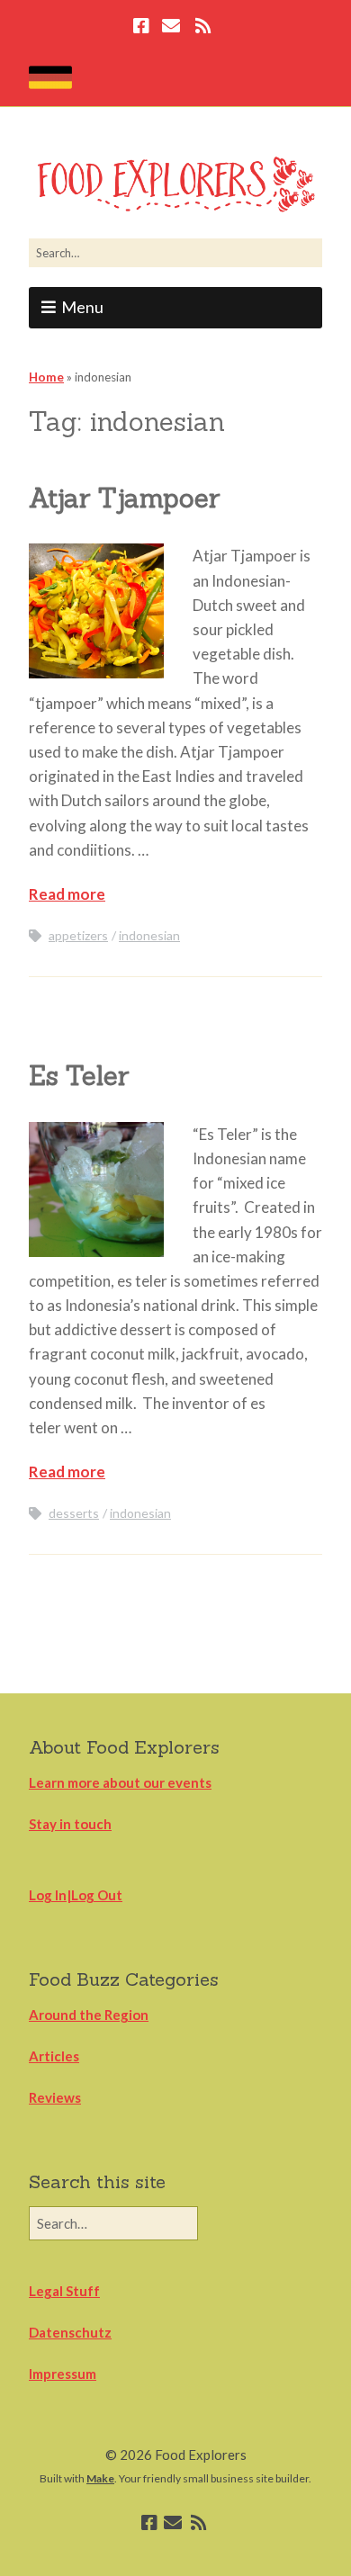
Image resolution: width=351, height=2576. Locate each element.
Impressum (63, 2374)
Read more (67, 894)
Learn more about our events (120, 1782)
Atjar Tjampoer (125, 498)
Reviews (55, 2097)
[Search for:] (175, 253)
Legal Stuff (64, 2291)
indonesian (149, 935)
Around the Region (89, 2015)
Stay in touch (70, 1824)
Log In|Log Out (76, 1895)
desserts (74, 1513)
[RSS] (203, 28)
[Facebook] (143, 28)
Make (100, 2478)
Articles (54, 2056)
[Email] (171, 28)
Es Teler (79, 1076)
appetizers (78, 935)
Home (46, 377)
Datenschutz (70, 2332)
